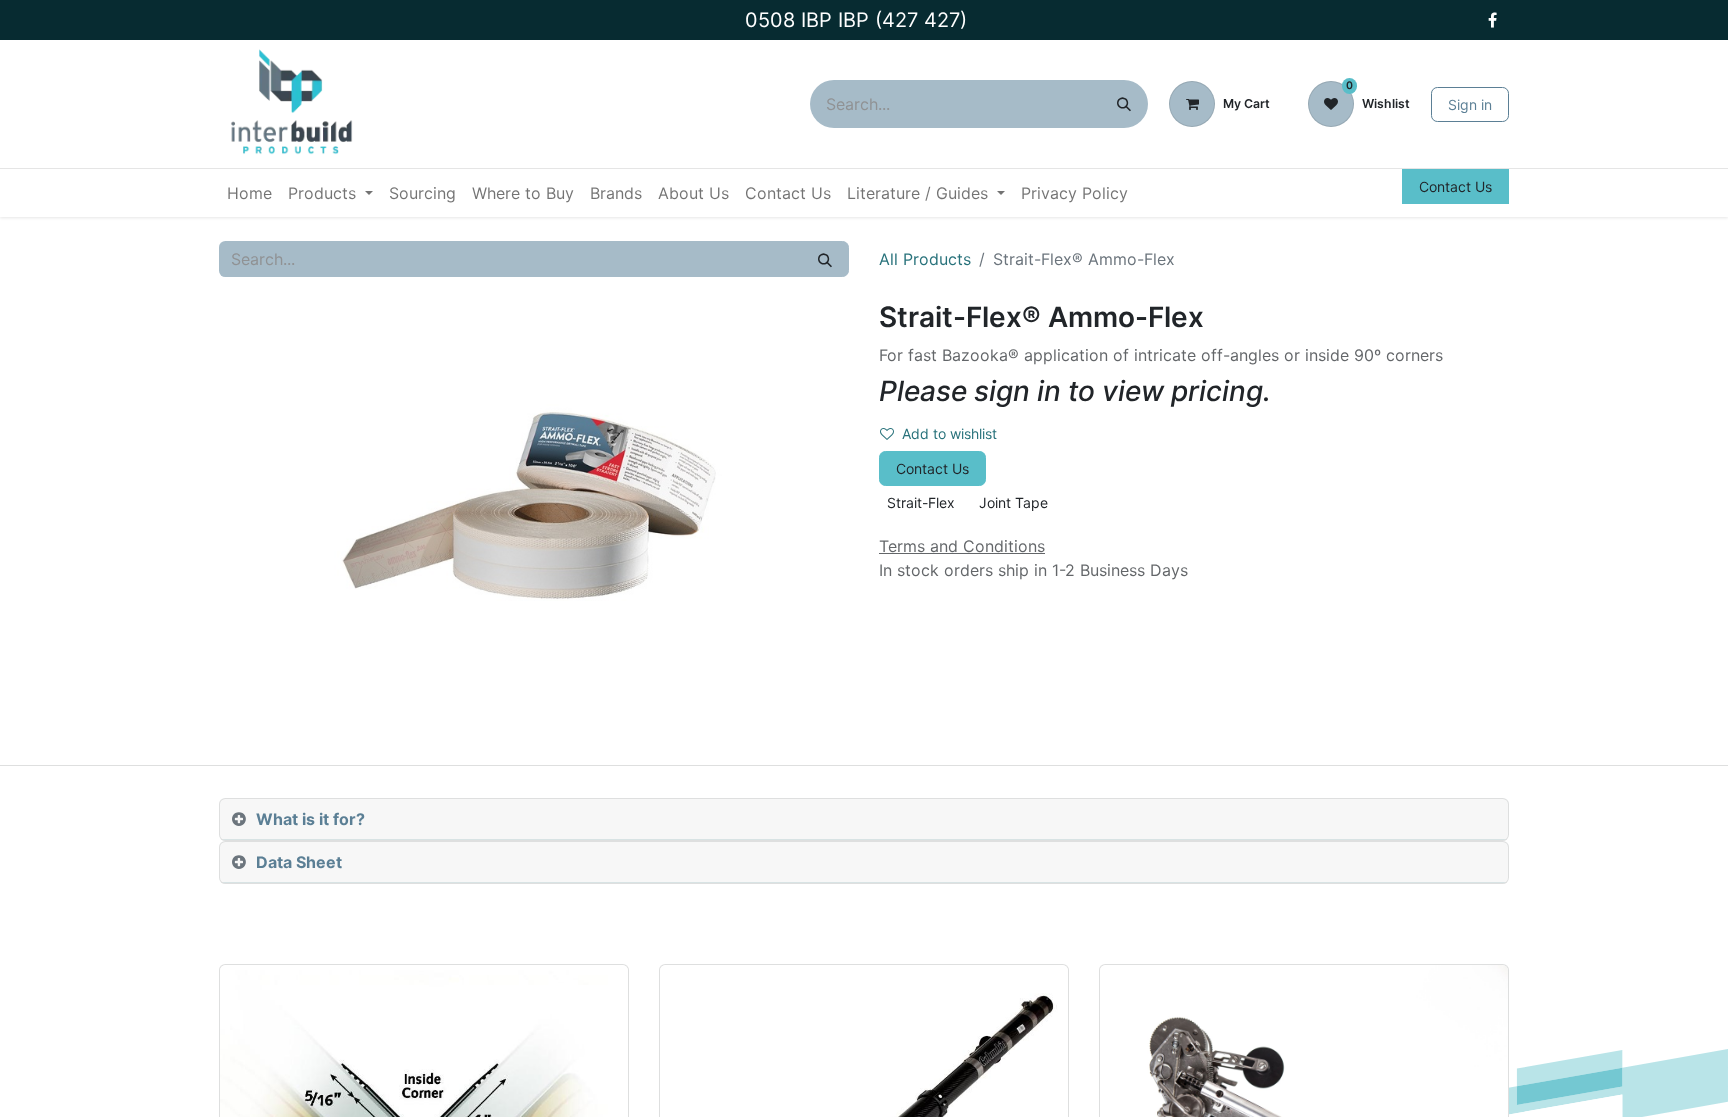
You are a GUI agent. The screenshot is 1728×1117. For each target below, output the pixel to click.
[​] (1492, 20)
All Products (925, 259)
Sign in (1470, 104)
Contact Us (1455, 186)
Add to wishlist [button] (949, 433)
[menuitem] (249, 193)
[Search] (1124, 104)
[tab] (864, 819)
